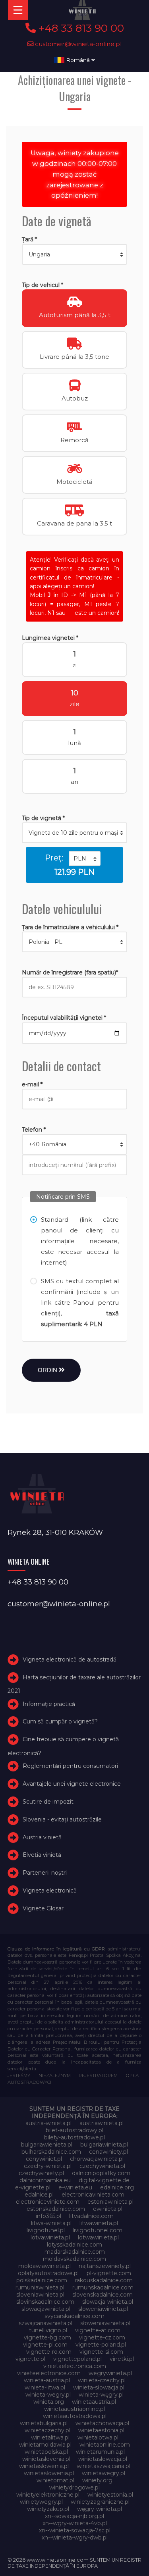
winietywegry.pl (41, 2502)
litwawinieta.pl (99, 2223)
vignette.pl (30, 2359)
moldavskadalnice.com (74, 2259)
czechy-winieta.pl (48, 2166)
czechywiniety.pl (41, 2173)
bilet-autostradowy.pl (74, 2130)
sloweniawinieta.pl (103, 2309)
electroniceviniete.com (48, 2202)
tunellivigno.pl (48, 2330)
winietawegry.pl (104, 2473)
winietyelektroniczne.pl (48, 2495)
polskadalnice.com (42, 2280)
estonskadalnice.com (56, 2209)
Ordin (48, 1370)
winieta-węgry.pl (101, 2395)
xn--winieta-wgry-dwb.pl (75, 2537)
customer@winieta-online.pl (78, 44)
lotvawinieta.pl (50, 2237)
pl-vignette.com (109, 2273)
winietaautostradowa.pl (75, 2416)
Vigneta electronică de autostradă (70, 1660)
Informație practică (49, 1704)
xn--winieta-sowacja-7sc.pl (75, 2530)
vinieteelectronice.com (49, 2373)
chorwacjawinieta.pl (97, 2159)
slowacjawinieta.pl (46, 2309)
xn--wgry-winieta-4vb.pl (75, 2523)
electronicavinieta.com (93, 2195)
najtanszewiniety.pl (105, 2266)
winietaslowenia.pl (44, 2466)
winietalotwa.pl (98, 2437)
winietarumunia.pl (100, 2452)
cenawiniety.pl (108, 2152)
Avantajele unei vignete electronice (72, 1784)
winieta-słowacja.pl (99, 2387)
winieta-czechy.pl (102, 2380)
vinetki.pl (122, 2359)
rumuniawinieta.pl (40, 2287)
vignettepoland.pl (77, 2359)
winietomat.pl (55, 2480)
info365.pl (48, 2216)
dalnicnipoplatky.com (101, 2173)
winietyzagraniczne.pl (100, 2502)
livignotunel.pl (46, 2230)
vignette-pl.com (45, 2345)
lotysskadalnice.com (74, 2245)
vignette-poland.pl (101, 2345)
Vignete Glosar (43, 1908)
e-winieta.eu (75, 2187)
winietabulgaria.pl (44, 2423)
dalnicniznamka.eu (45, 2180)
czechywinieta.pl (102, 2166)
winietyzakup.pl (48, 2509)
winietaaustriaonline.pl (74, 2409)
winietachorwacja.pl (102, 2423)
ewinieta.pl (108, 2209)
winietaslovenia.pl (46, 2459)
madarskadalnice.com (75, 2252)
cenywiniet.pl (44, 2159)
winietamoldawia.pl (45, 2445)
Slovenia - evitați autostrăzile (62, 1819)
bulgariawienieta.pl (47, 2145)
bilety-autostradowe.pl (74, 2137)
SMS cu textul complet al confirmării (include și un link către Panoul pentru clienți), (80, 1302)
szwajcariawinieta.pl (45, 2323)
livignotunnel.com (98, 2230)
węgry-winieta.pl (100, 2509)
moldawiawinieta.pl (45, 2266)
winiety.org (97, 2480)
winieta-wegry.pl (48, 2395)
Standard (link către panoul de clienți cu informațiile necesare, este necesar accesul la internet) (80, 1241)
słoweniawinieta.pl (105, 2323)
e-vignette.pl (33, 2187)
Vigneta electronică (50, 1891)
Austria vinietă (42, 1837)
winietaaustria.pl (94, 2402)
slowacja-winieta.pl (108, 2302)
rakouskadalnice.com (104, 2280)
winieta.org (49, 2402)
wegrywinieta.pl (110, 2373)
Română (78, 60)
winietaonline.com (105, 2445)
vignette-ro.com (49, 2352)
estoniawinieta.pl (110, 2202)
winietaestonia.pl (101, 2430)
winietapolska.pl (46, 2452)
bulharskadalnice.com (51, 2152)
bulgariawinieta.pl (104, 2145)
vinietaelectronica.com (75, 2366)
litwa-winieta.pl (51, 2223)
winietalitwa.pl (50, 2437)
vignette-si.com (101, 2352)
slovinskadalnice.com (45, 2302)
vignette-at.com (98, 2330)
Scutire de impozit (48, 1802)
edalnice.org (117, 2187)
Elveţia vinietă (42, 1855)
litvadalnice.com (91, 2216)
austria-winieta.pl (48, 2123)
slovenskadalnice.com (103, 2295)
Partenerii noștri (45, 1873)
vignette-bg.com (47, 2337)
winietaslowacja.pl (103, 2459)
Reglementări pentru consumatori (70, 1766)
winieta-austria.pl (47, 2380)
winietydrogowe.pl (74, 2487)
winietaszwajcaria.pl (104, 2466)
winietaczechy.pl (47, 2430)
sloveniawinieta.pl (40, 2295)
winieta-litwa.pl (45, 2387)
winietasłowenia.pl (49, 2473)
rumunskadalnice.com (103, 2287)
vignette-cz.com (102, 2337)
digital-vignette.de (104, 2180)
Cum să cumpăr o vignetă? (60, 1722)
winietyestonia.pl (110, 2495)
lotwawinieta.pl (98, 2237)
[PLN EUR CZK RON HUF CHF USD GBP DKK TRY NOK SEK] (85, 859)
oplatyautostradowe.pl (48, 2273)
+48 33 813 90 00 (80, 28)
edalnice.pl (39, 2195)
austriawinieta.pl (102, 2123)
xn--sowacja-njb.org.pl (74, 2516)
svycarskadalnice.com (74, 2316)
